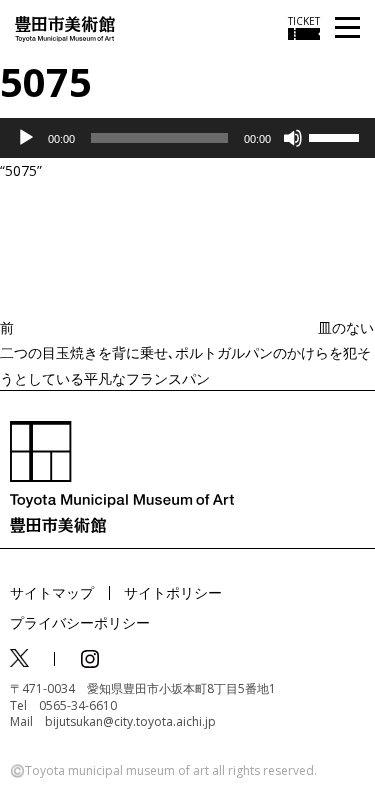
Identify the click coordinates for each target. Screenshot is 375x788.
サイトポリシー (173, 592)
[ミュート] (293, 138)
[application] (187, 138)
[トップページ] (65, 27)
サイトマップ (52, 592)
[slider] (337, 136)
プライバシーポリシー (80, 622)
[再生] (26, 138)
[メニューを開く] (347, 28)
